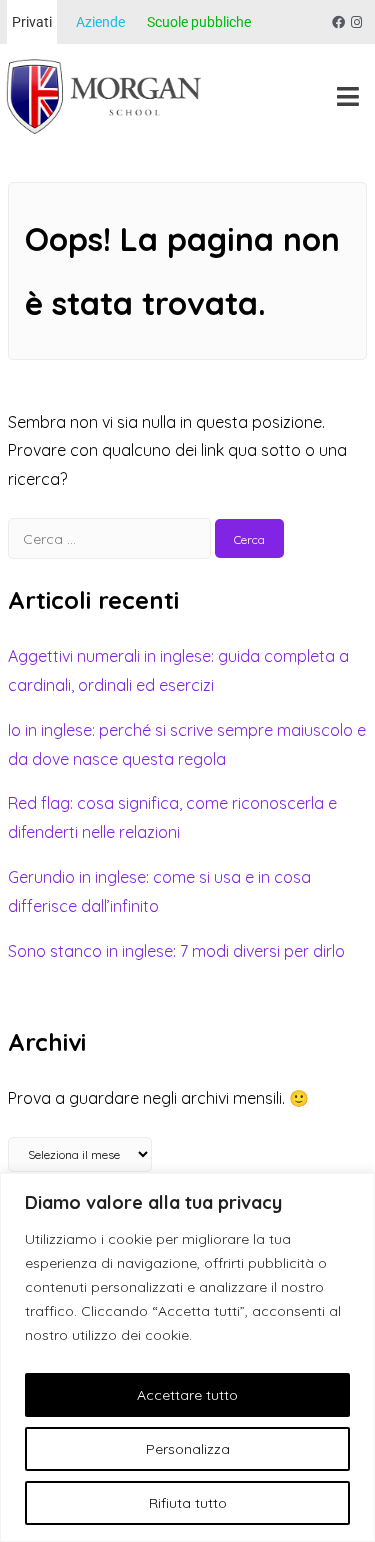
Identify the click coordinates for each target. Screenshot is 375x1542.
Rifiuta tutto (188, 1503)
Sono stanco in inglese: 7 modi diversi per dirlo (176, 951)
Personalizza (188, 1449)
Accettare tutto (187, 1395)
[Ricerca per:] (111, 538)
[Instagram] (356, 22)
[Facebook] (338, 22)
